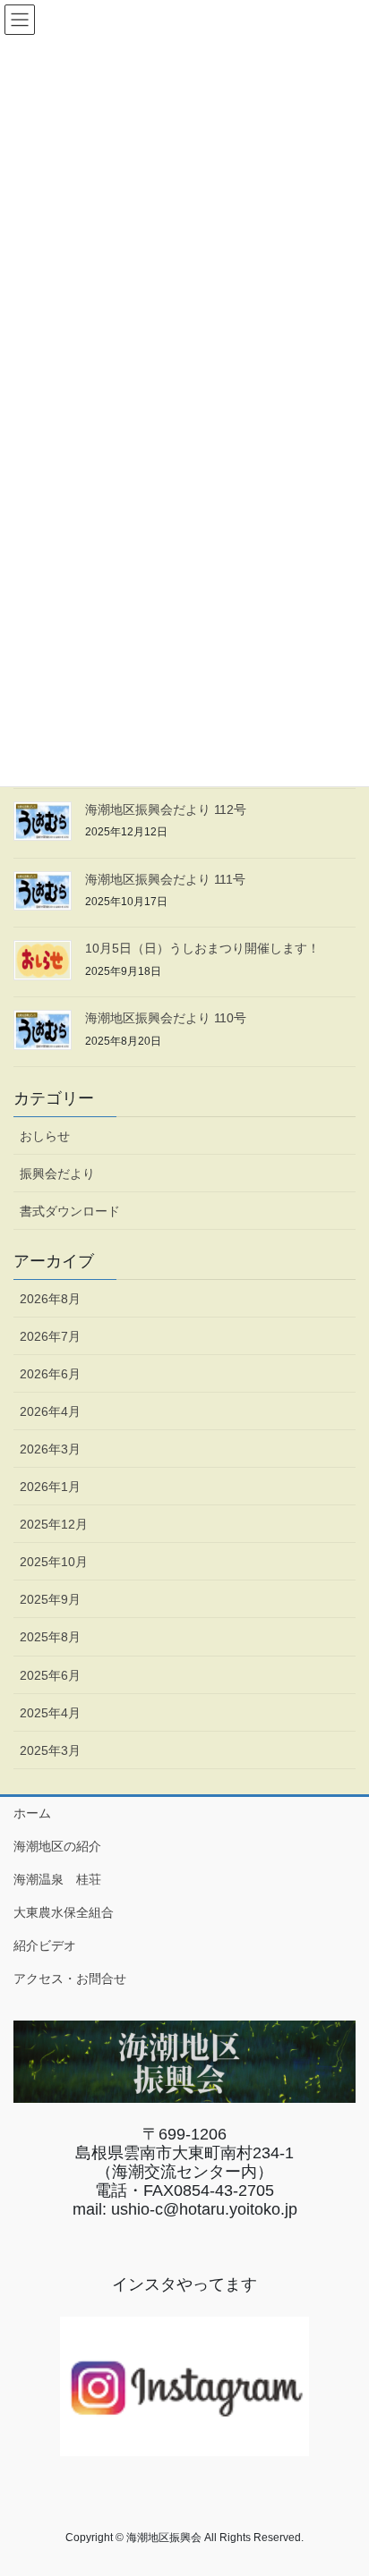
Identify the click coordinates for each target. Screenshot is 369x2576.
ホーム (32, 1813)
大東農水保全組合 (64, 1912)
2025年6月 (50, 1675)
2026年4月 (50, 1411)
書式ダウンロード (70, 1211)
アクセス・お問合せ (70, 1979)
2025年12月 (54, 1524)
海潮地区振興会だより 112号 (166, 809)
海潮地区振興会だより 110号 (166, 1018)
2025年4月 (50, 1713)
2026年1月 (50, 1487)
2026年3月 (50, 1449)
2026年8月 (50, 1299)
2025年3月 (50, 1750)
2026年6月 (50, 1374)
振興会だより (57, 1174)
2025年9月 (50, 1599)
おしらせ (45, 1136)
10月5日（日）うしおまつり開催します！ (202, 948)
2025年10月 (54, 1562)
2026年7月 (50, 1336)
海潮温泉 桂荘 (57, 1879)
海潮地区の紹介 (57, 1846)
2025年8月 (50, 1637)
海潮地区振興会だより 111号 (165, 879)
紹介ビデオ (45, 1945)
